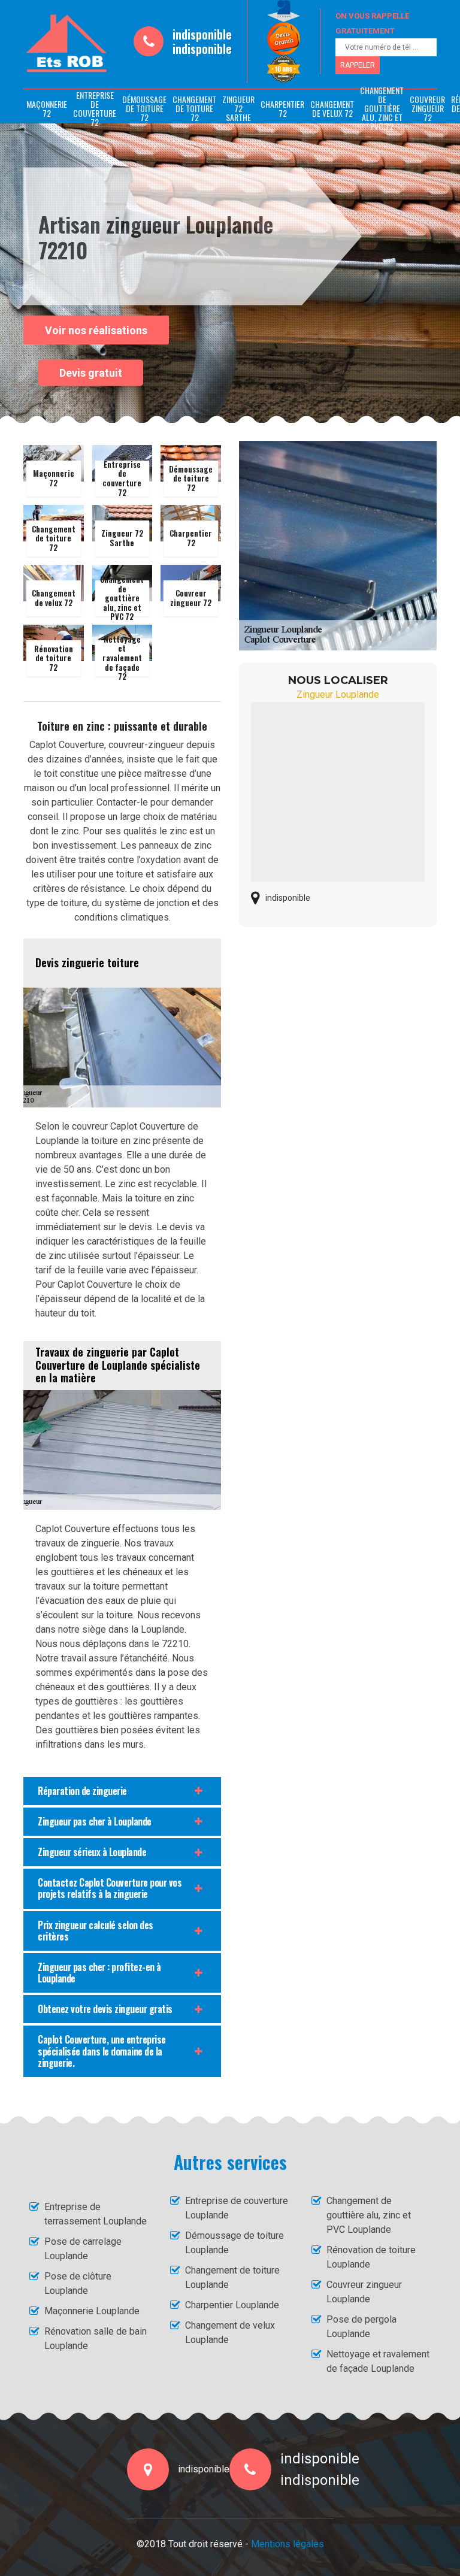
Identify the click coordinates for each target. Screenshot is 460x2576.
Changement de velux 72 (332, 108)
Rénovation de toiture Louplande (371, 2257)
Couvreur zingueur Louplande (364, 2292)
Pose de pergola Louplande (361, 2327)
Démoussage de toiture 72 (144, 108)
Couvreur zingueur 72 (427, 108)
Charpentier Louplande (232, 2305)
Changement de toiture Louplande (232, 2277)
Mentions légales (287, 2544)
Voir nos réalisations (96, 330)
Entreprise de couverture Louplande (237, 2208)
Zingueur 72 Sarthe (238, 108)
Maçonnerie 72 (47, 108)
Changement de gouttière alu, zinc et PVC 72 (382, 108)
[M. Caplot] (66, 44)
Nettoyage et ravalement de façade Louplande (378, 2361)
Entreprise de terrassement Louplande (96, 2214)
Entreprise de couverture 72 (95, 108)
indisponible (202, 34)
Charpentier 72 (282, 108)
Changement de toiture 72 (194, 108)
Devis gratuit (91, 373)
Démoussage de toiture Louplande (234, 2243)
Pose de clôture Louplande (78, 2283)
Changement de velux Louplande (230, 2333)
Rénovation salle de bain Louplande (96, 2339)
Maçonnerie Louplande (92, 2311)
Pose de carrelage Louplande (83, 2249)
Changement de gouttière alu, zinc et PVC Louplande (369, 2215)
